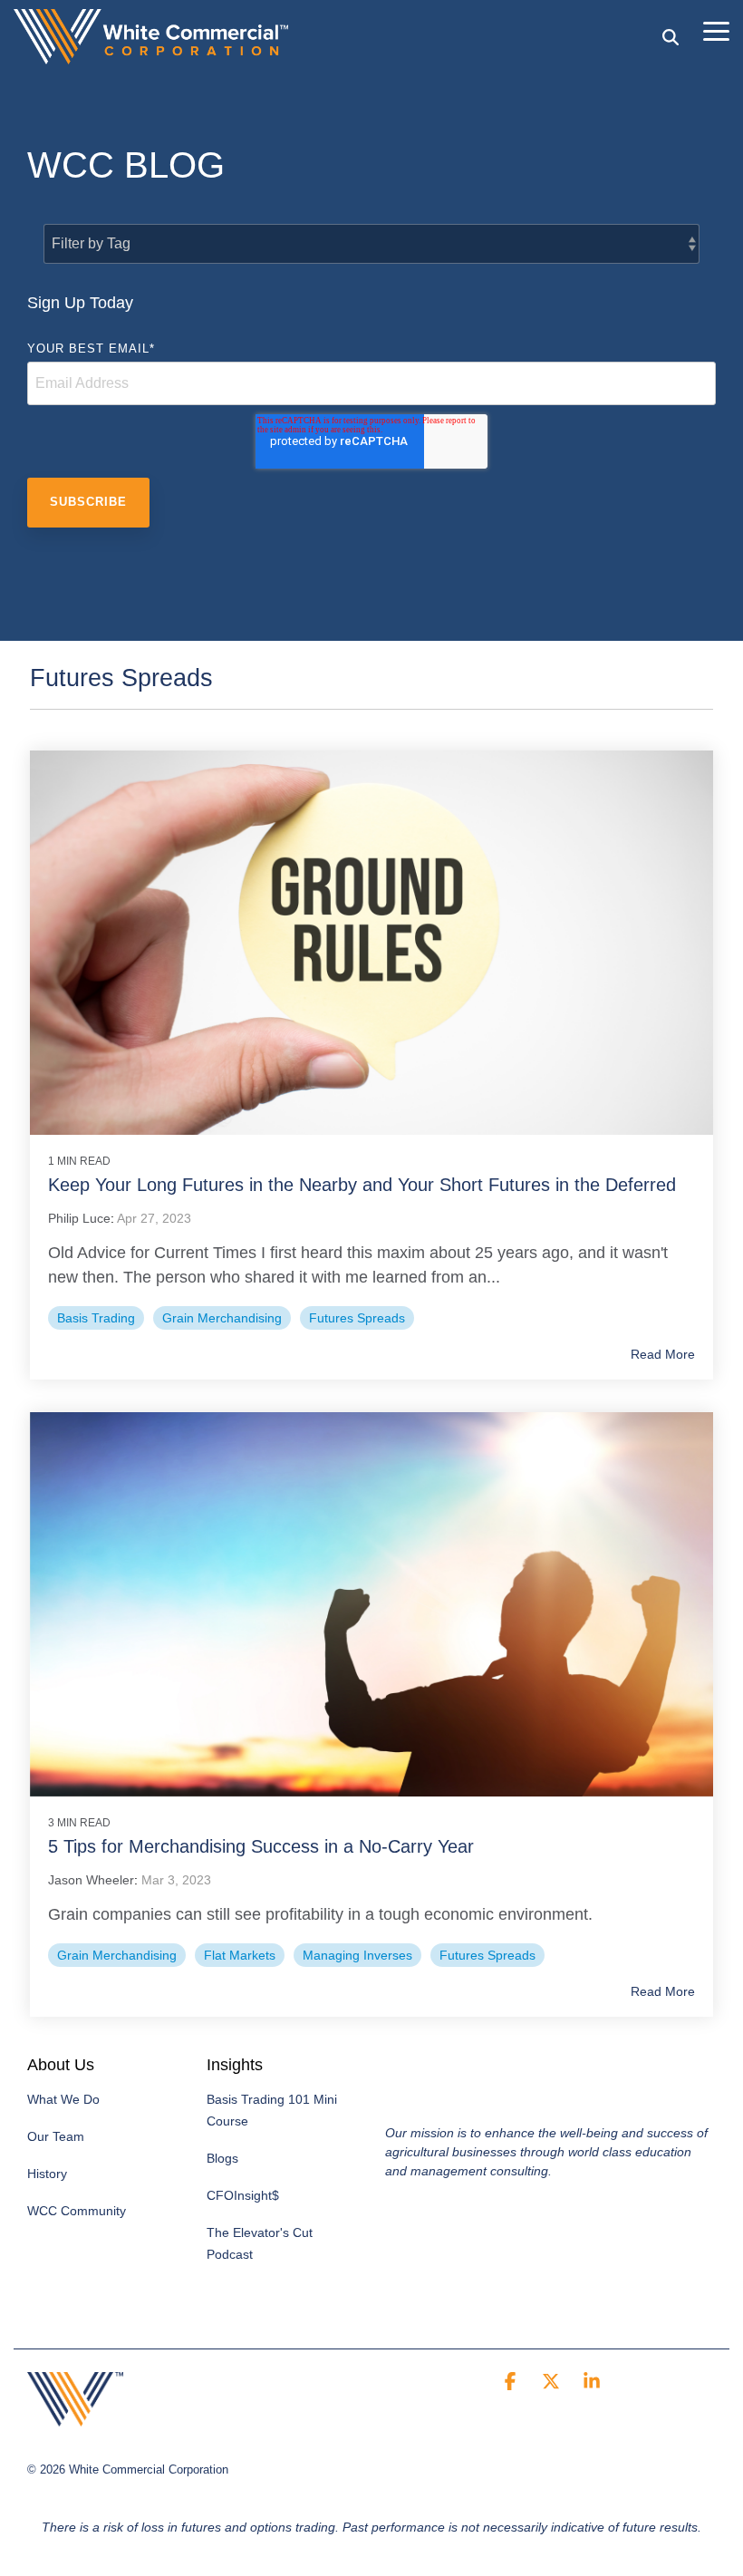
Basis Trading (96, 1318)
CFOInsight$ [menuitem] (243, 2195)
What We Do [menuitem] (63, 2099)
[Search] (671, 37)
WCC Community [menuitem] (77, 2211)
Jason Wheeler (91, 1880)
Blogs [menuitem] (222, 2158)
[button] (716, 30)
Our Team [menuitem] (56, 2136)
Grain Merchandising (222, 1318)
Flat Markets (240, 1955)
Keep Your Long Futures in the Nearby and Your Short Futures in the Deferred (362, 1185)
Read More (663, 1354)
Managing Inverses (357, 1955)
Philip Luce (79, 1218)
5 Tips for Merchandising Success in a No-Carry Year (261, 1846)
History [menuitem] (47, 2174)
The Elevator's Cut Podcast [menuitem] (261, 2243)
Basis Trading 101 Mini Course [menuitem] (274, 2110)
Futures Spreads (357, 1318)
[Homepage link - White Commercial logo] (75, 2416)
